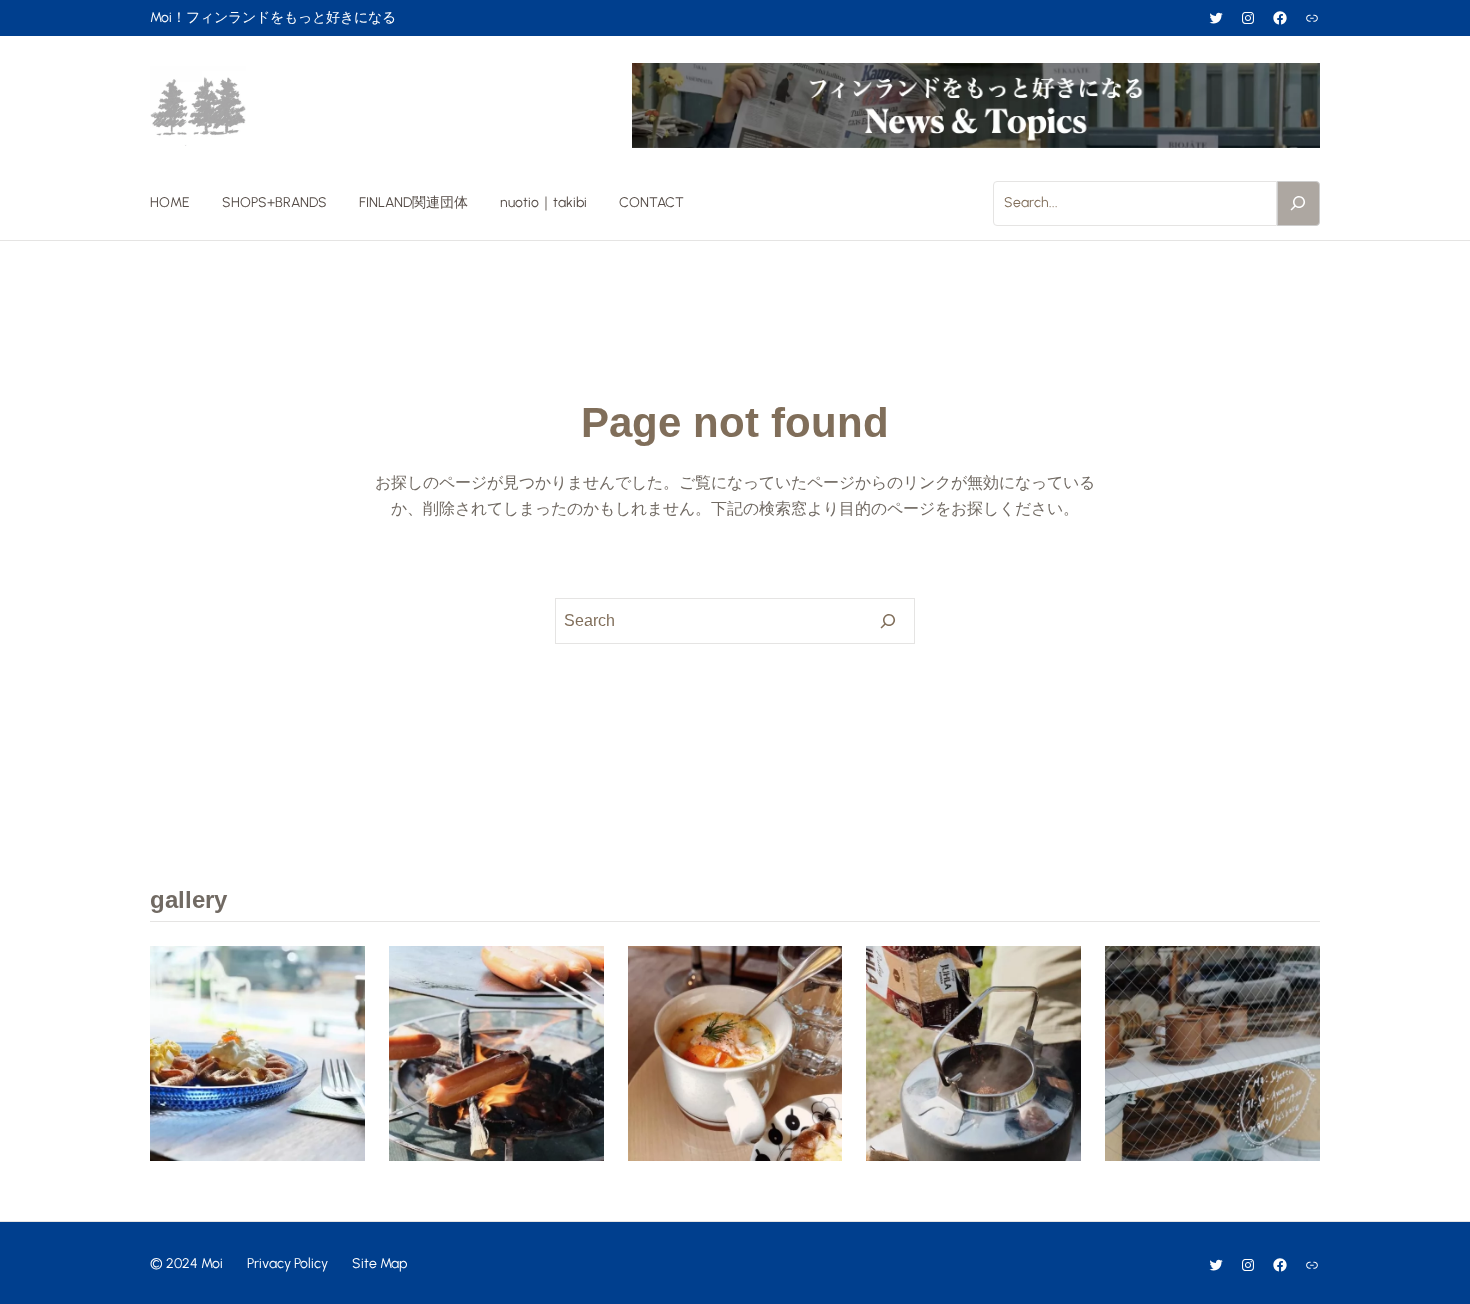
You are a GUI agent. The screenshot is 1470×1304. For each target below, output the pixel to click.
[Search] (1299, 203)
